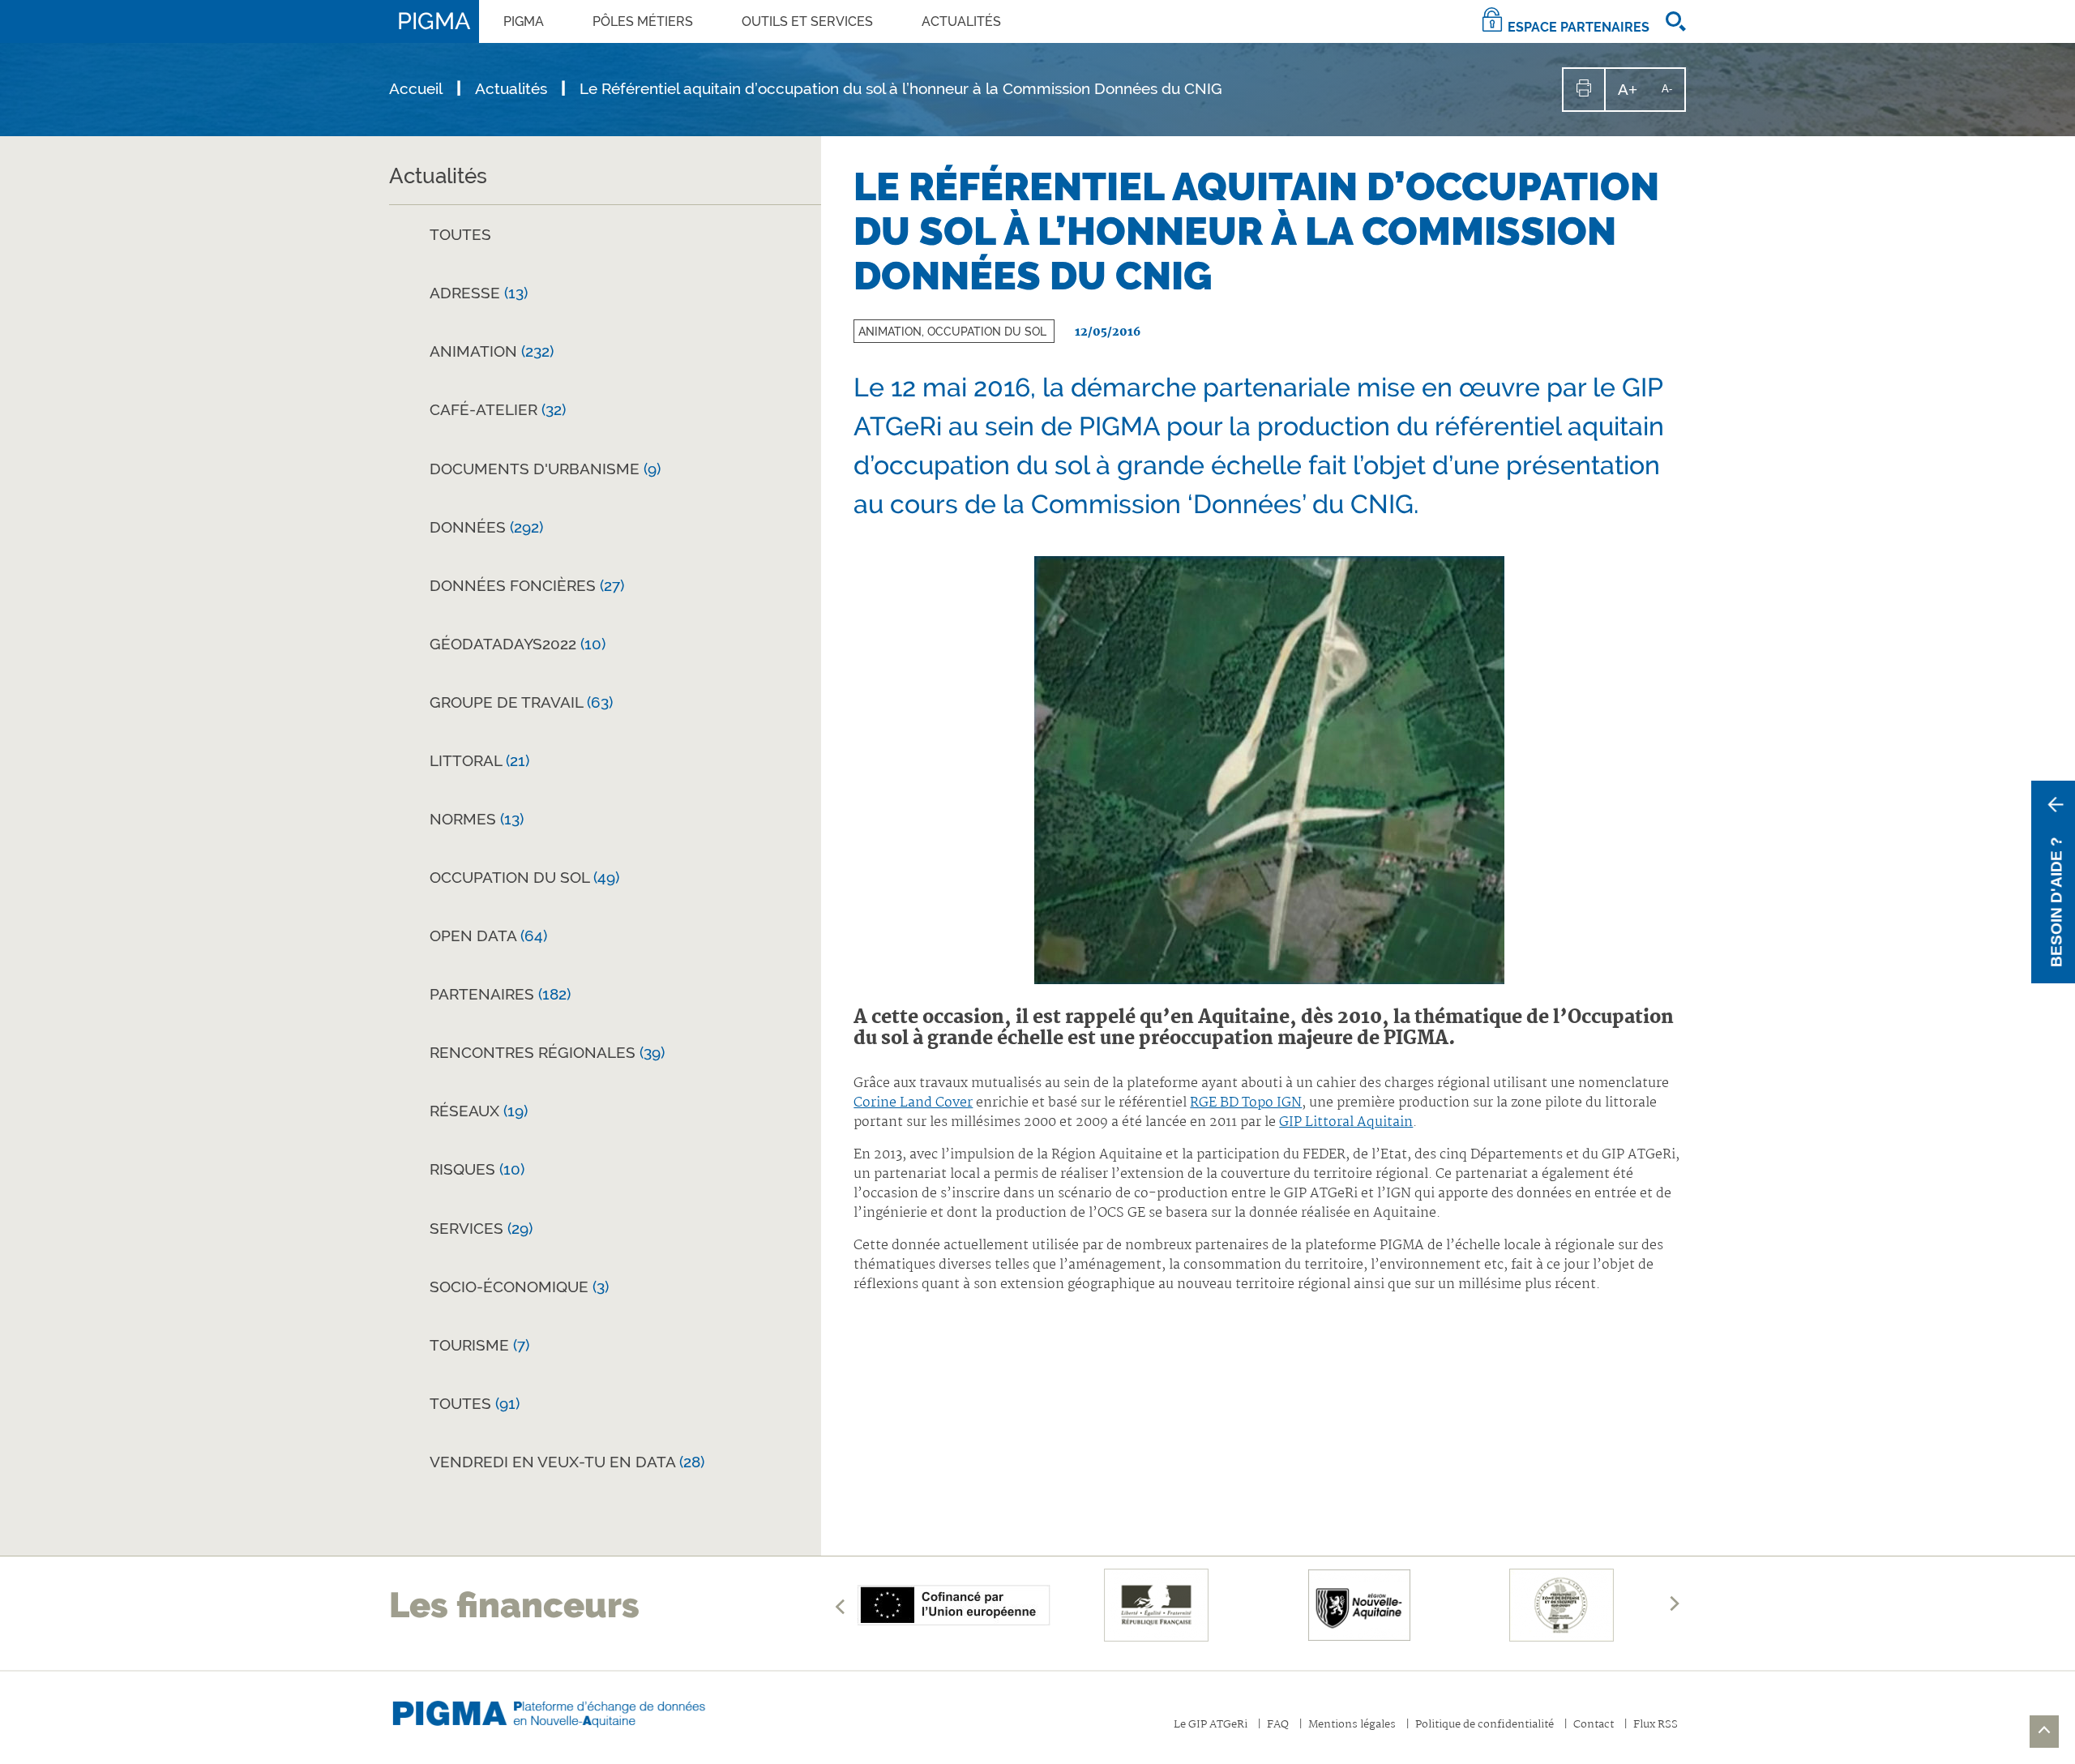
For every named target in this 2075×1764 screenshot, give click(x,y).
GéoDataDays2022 (518, 644)
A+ (1634, 95)
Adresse (479, 293)
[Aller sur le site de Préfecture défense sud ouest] (1562, 1605)
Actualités (961, 21)
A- (1673, 96)
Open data (488, 936)
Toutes (460, 234)
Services (481, 1228)
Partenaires (500, 994)
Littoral (479, 760)
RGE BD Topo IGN (1246, 1103)
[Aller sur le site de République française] (1157, 1605)
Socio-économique (519, 1287)
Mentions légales (1352, 1725)
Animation (492, 351)
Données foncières (527, 585)
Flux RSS (1656, 1725)
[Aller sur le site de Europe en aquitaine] (954, 1605)
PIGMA (524, 21)
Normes (477, 819)
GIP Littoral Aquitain (1346, 1122)
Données (486, 527)
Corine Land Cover (913, 1103)
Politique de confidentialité (1485, 1725)
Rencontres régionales (547, 1052)
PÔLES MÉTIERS (643, 21)
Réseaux (479, 1111)
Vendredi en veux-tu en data (567, 1462)
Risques (477, 1169)
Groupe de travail (521, 702)
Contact (1594, 1725)
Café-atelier (498, 409)
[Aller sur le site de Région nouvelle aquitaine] (1359, 1605)
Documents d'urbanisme (545, 469)
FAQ (1278, 1725)
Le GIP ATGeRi (1211, 1725)
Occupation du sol (524, 877)
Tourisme (479, 1345)
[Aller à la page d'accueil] (563, 1710)
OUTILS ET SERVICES (807, 21)
